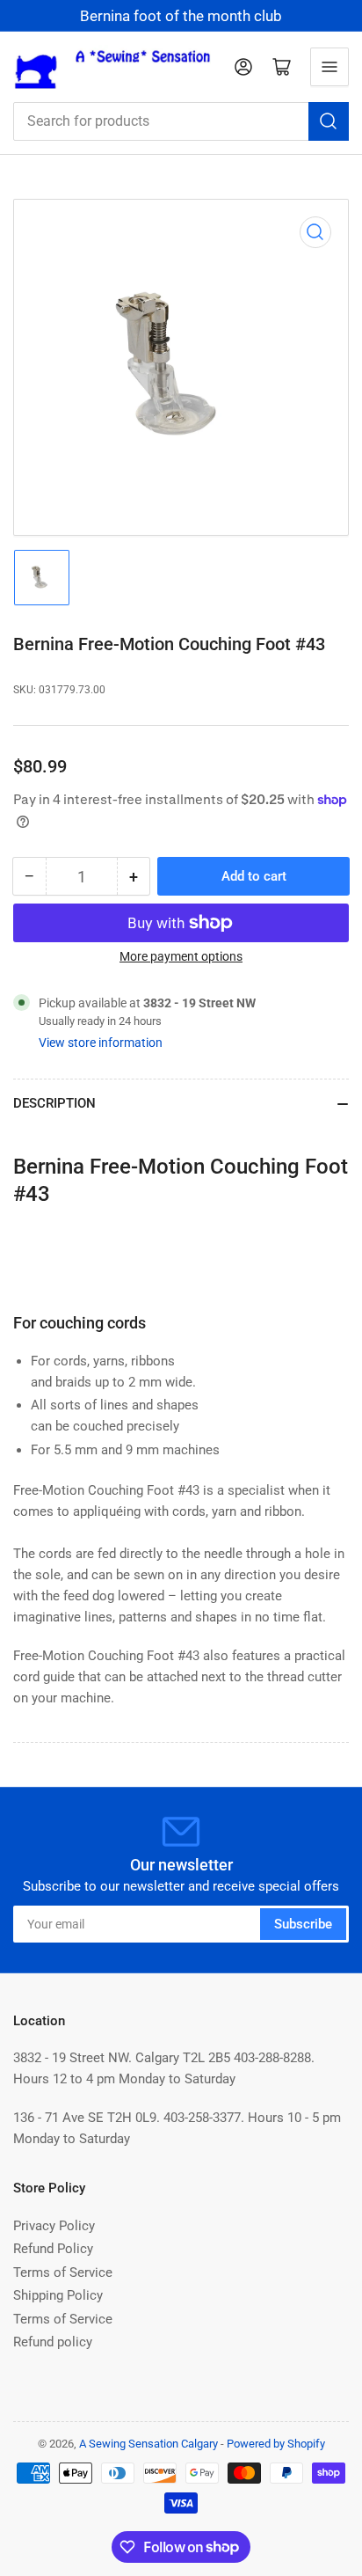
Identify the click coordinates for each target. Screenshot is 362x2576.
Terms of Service (63, 2272)
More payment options (181, 956)
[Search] (329, 121)
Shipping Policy (58, 2295)
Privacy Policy (54, 2226)
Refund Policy (53, 2249)
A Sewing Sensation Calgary (148, 2444)
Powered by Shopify (276, 2444)
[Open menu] (329, 67)
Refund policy (53, 2342)
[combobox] (181, 121)
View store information (101, 1043)
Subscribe (303, 1924)
